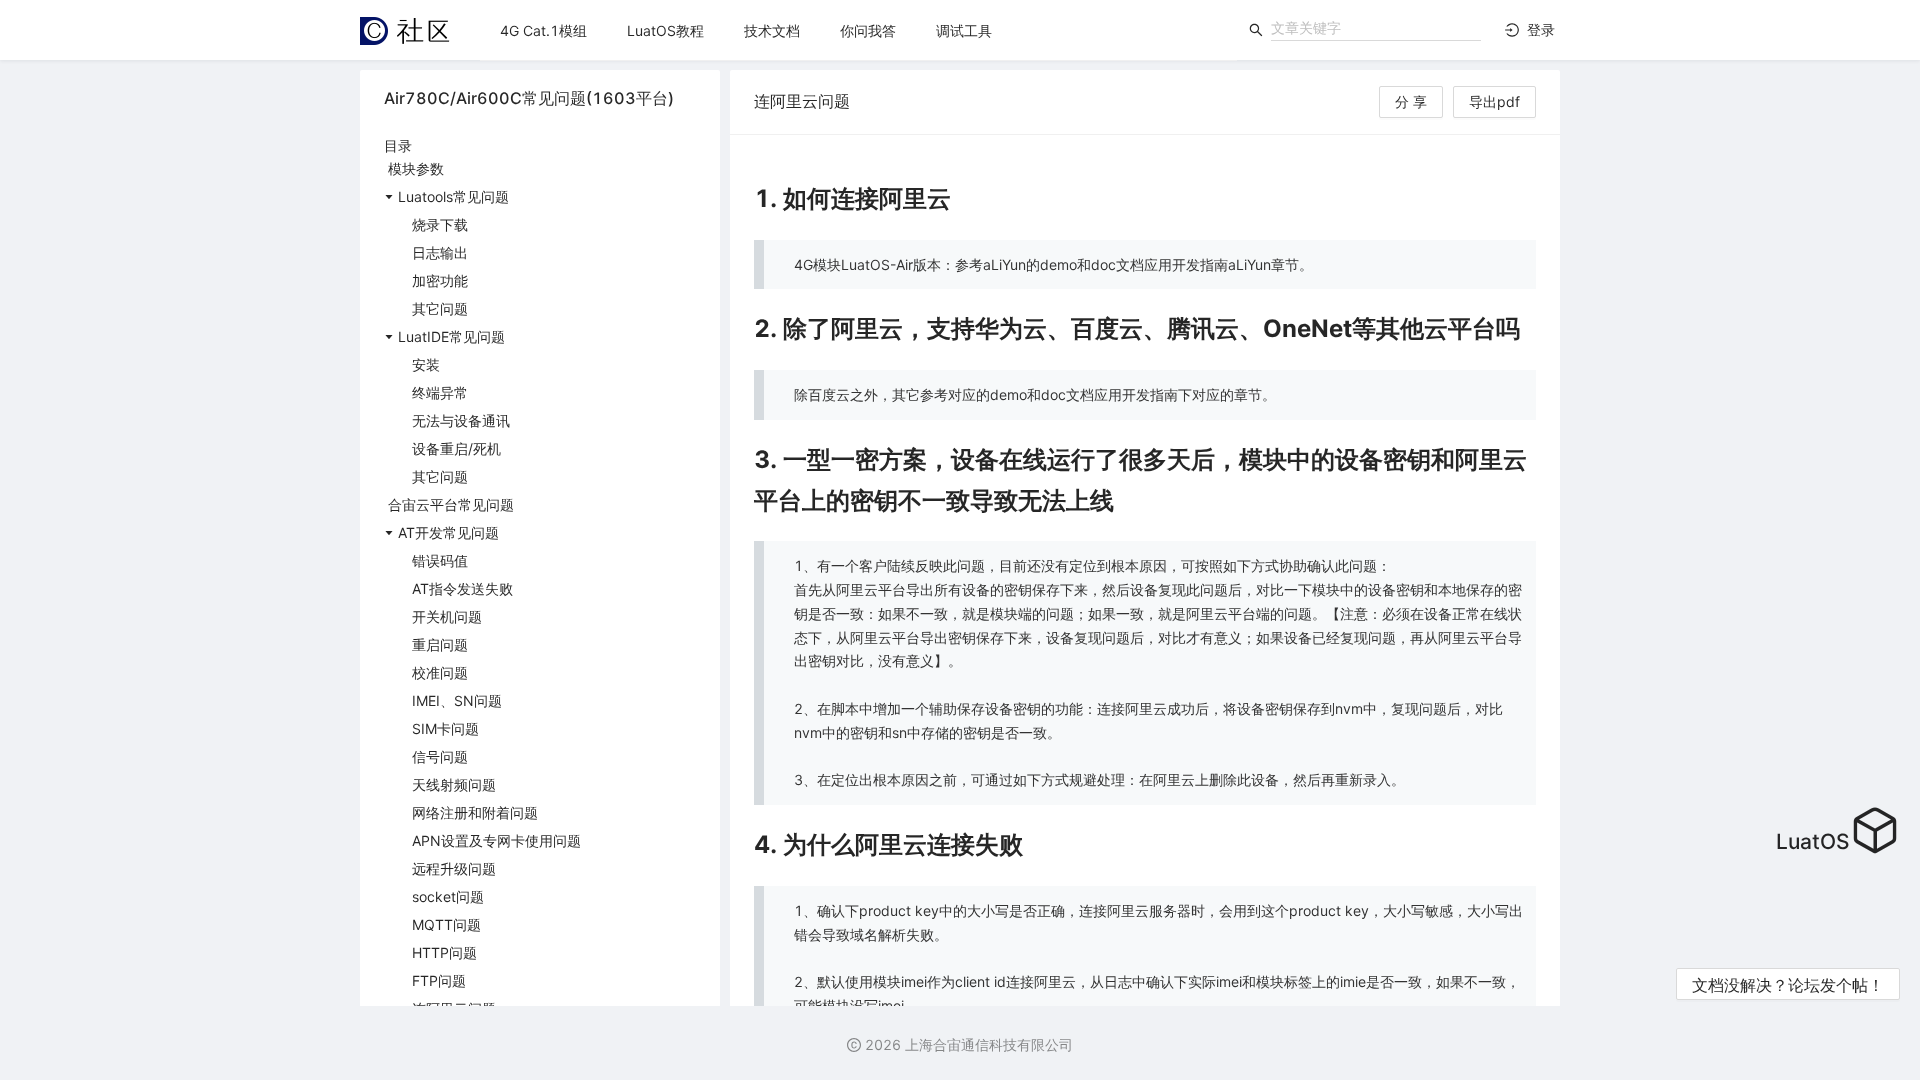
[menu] (858, 30)
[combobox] (1376, 28)
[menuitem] (543, 31)
